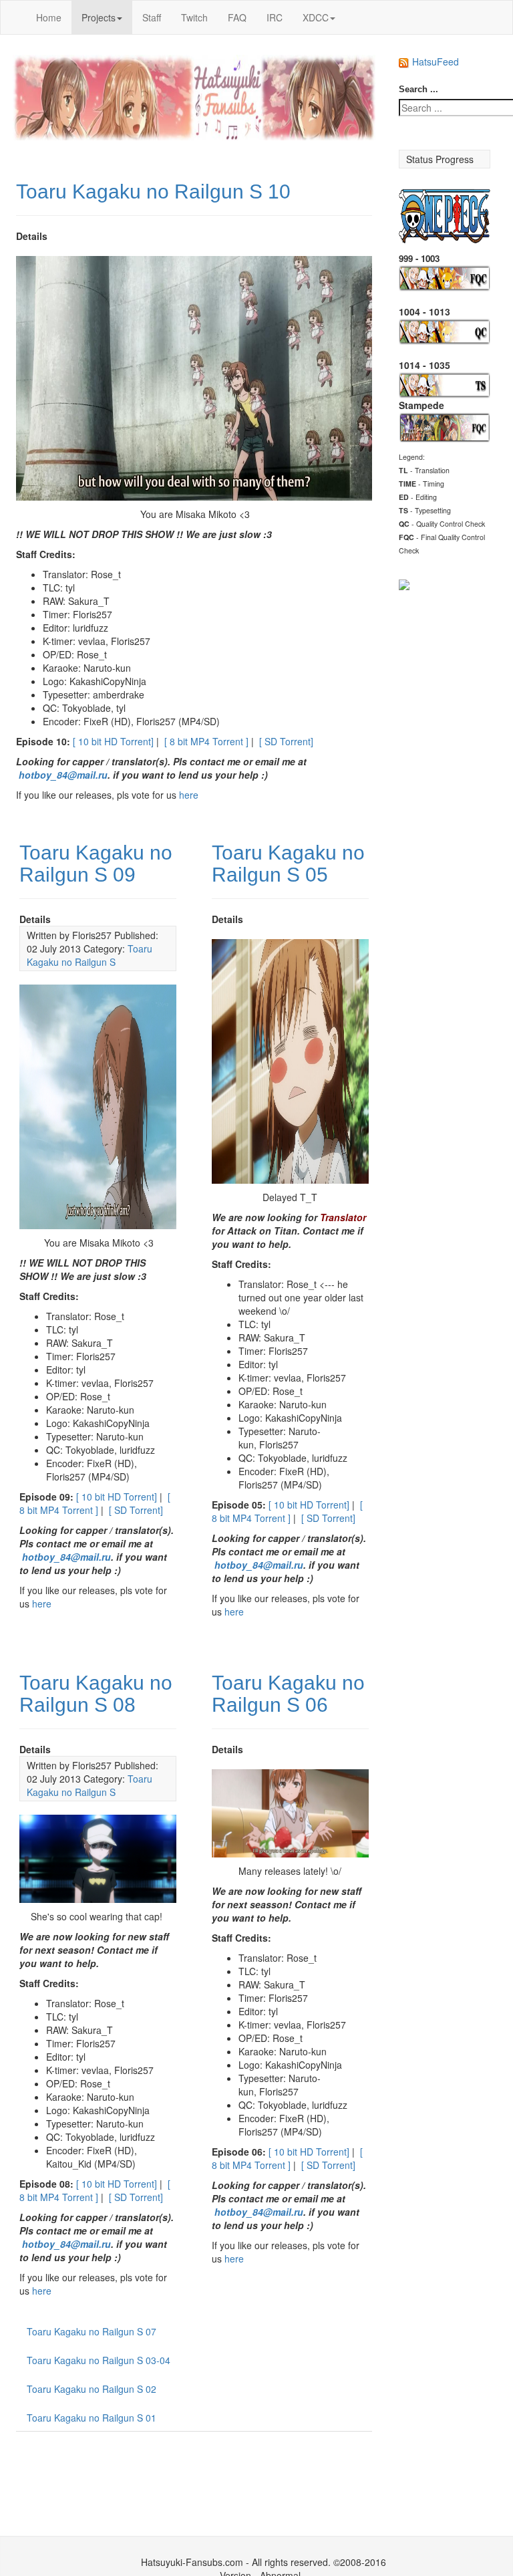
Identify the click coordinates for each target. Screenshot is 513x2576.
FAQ (237, 17)
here (189, 795)
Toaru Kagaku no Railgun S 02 (92, 2389)
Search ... (418, 89)
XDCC (316, 17)
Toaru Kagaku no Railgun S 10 (153, 191)
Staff (152, 17)
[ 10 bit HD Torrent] (113, 741)
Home (49, 17)
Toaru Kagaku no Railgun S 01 (92, 2418)
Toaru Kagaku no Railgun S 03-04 (99, 2360)
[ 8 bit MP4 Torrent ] (206, 741)
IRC (275, 17)
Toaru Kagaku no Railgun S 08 (96, 1694)
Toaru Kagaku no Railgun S (90, 955)
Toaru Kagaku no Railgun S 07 (92, 2331)
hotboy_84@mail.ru (63, 775)
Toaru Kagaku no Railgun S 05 (288, 864)
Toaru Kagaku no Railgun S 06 (288, 1694)
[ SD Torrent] (286, 741)
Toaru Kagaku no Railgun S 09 (96, 864)
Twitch (194, 17)
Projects (99, 17)
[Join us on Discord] (404, 583)
